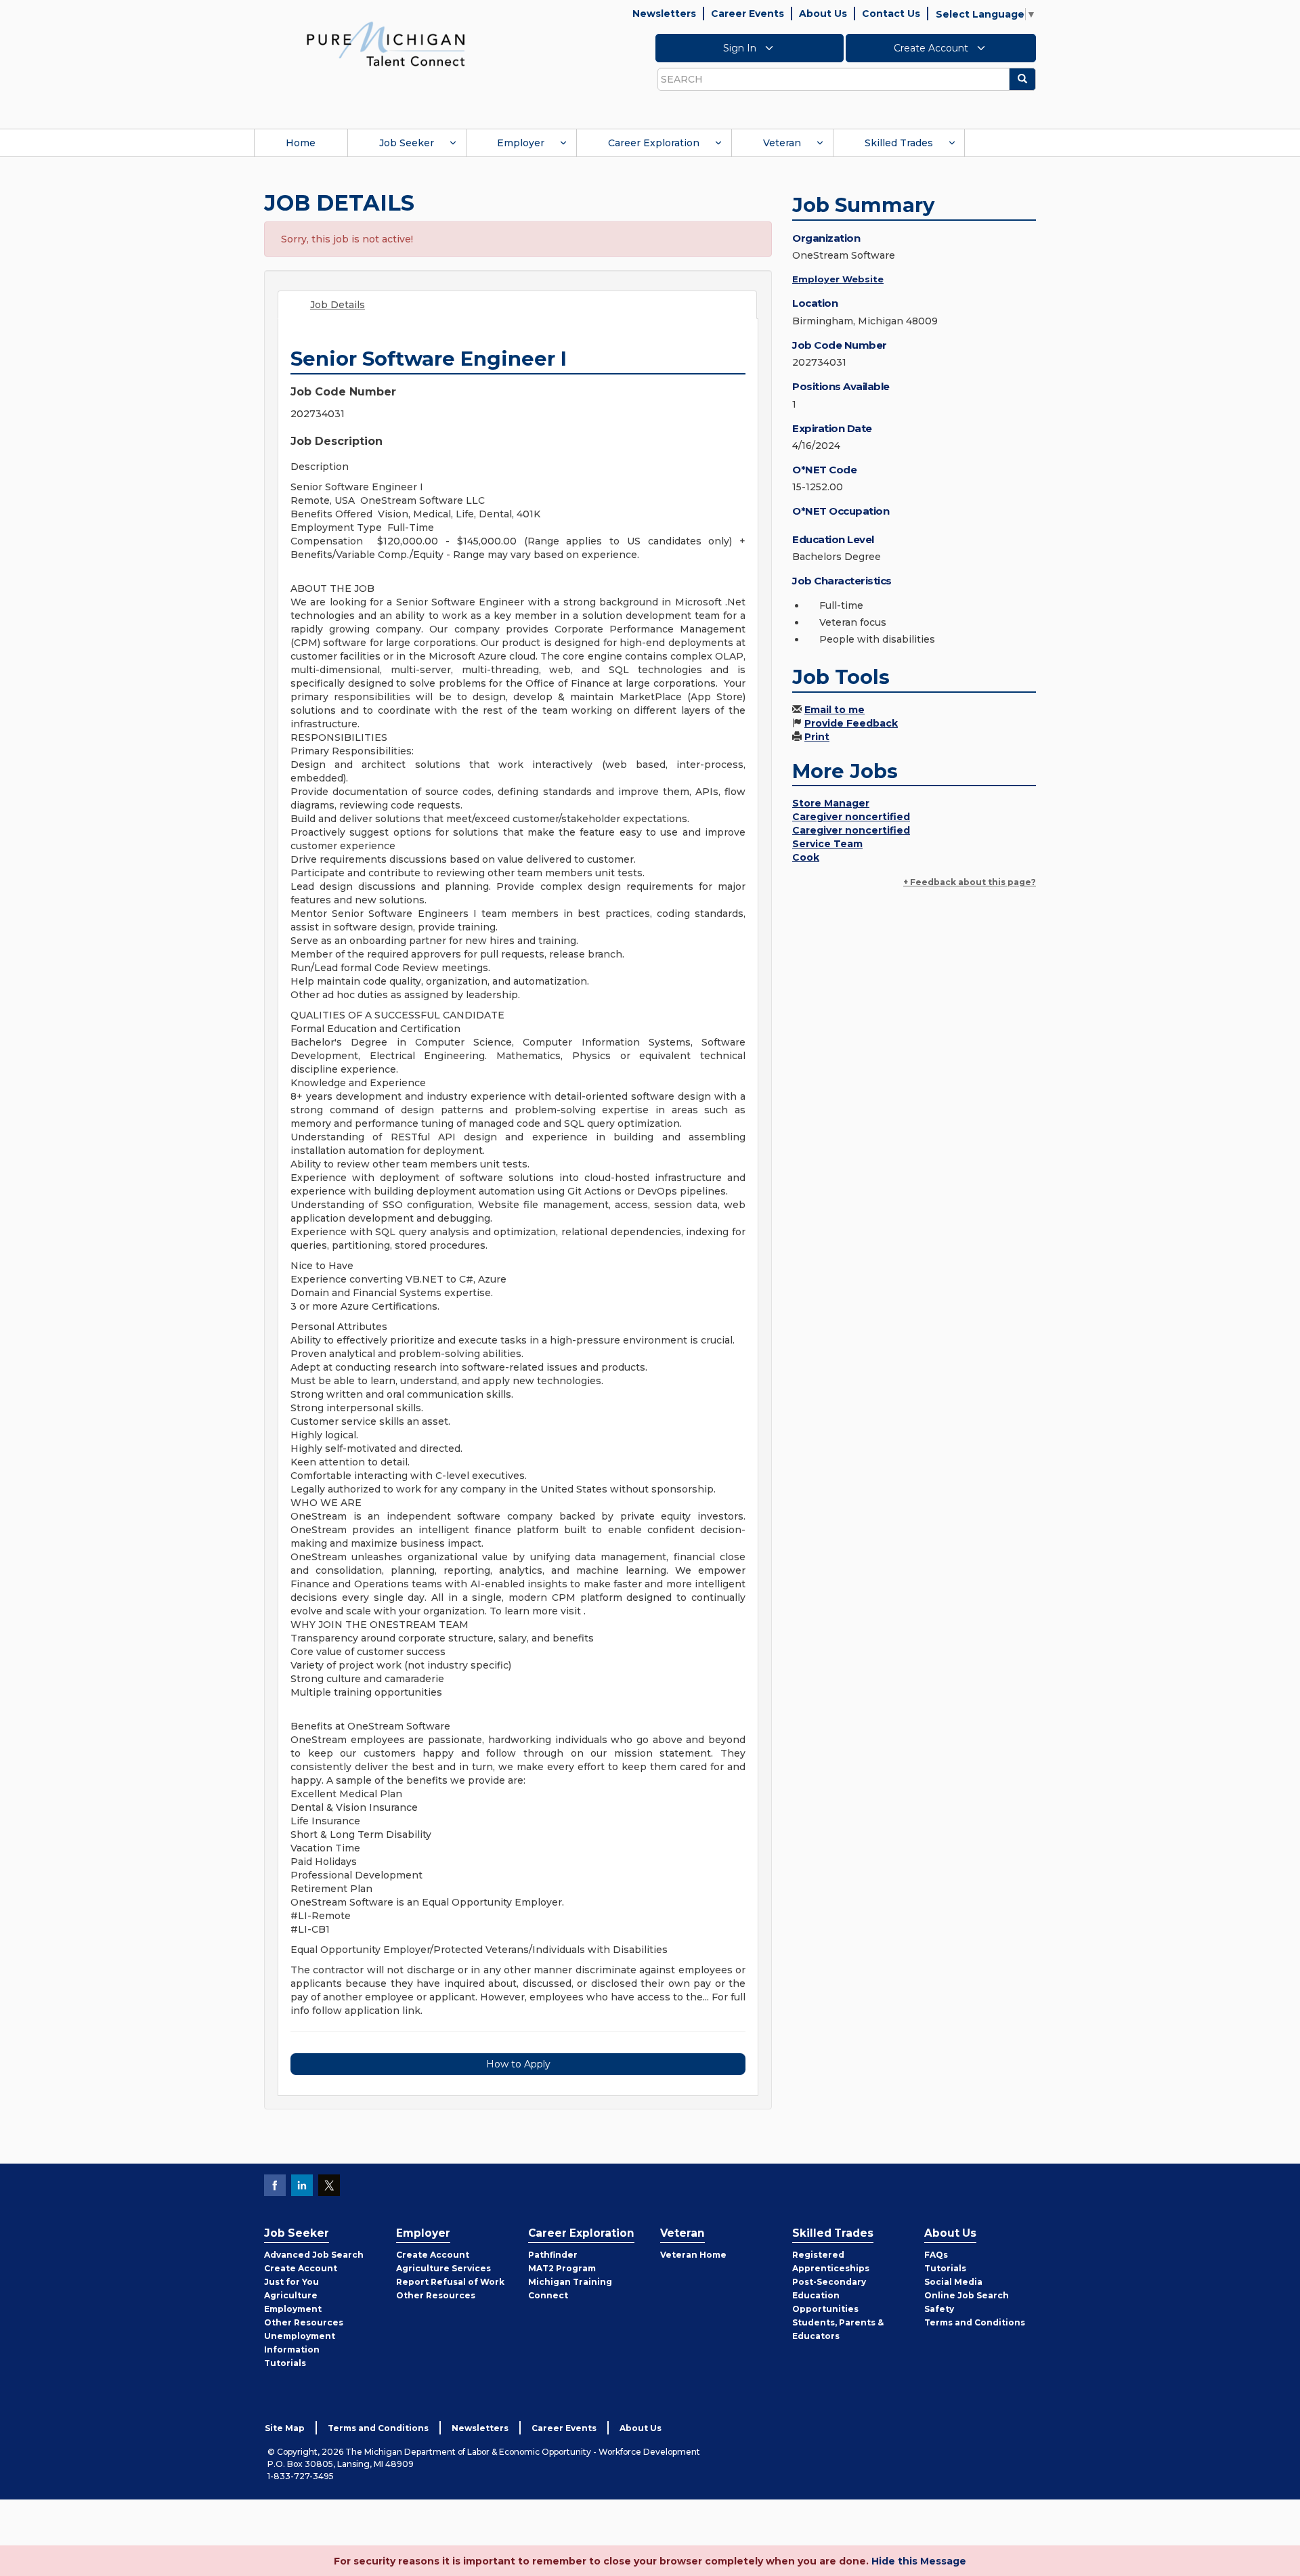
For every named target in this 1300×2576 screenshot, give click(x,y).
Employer (521, 143)
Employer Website (838, 279)
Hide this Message (919, 2561)
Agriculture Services (443, 2268)
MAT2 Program (562, 2268)
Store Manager (831, 803)
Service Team (827, 844)
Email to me (835, 710)
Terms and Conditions (975, 2322)
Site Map (285, 2428)
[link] (386, 43)
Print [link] (817, 737)
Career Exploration (654, 143)
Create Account (932, 48)
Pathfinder (553, 2255)
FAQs (936, 2255)
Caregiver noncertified (851, 817)
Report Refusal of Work (450, 2282)
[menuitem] (301, 143)
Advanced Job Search (314, 2255)
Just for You (291, 2282)
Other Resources (304, 2322)
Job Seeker (407, 143)
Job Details (338, 305)
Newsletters (664, 14)
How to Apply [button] (518, 2064)
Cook (806, 857)
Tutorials (285, 2363)
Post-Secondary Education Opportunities (829, 2295)
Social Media (953, 2282)
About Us (823, 14)
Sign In (741, 48)
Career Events (747, 14)
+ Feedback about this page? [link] (970, 882)
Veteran (782, 143)
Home (301, 143)
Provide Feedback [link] (851, 723)
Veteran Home (693, 2255)
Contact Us (891, 14)
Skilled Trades (899, 143)
